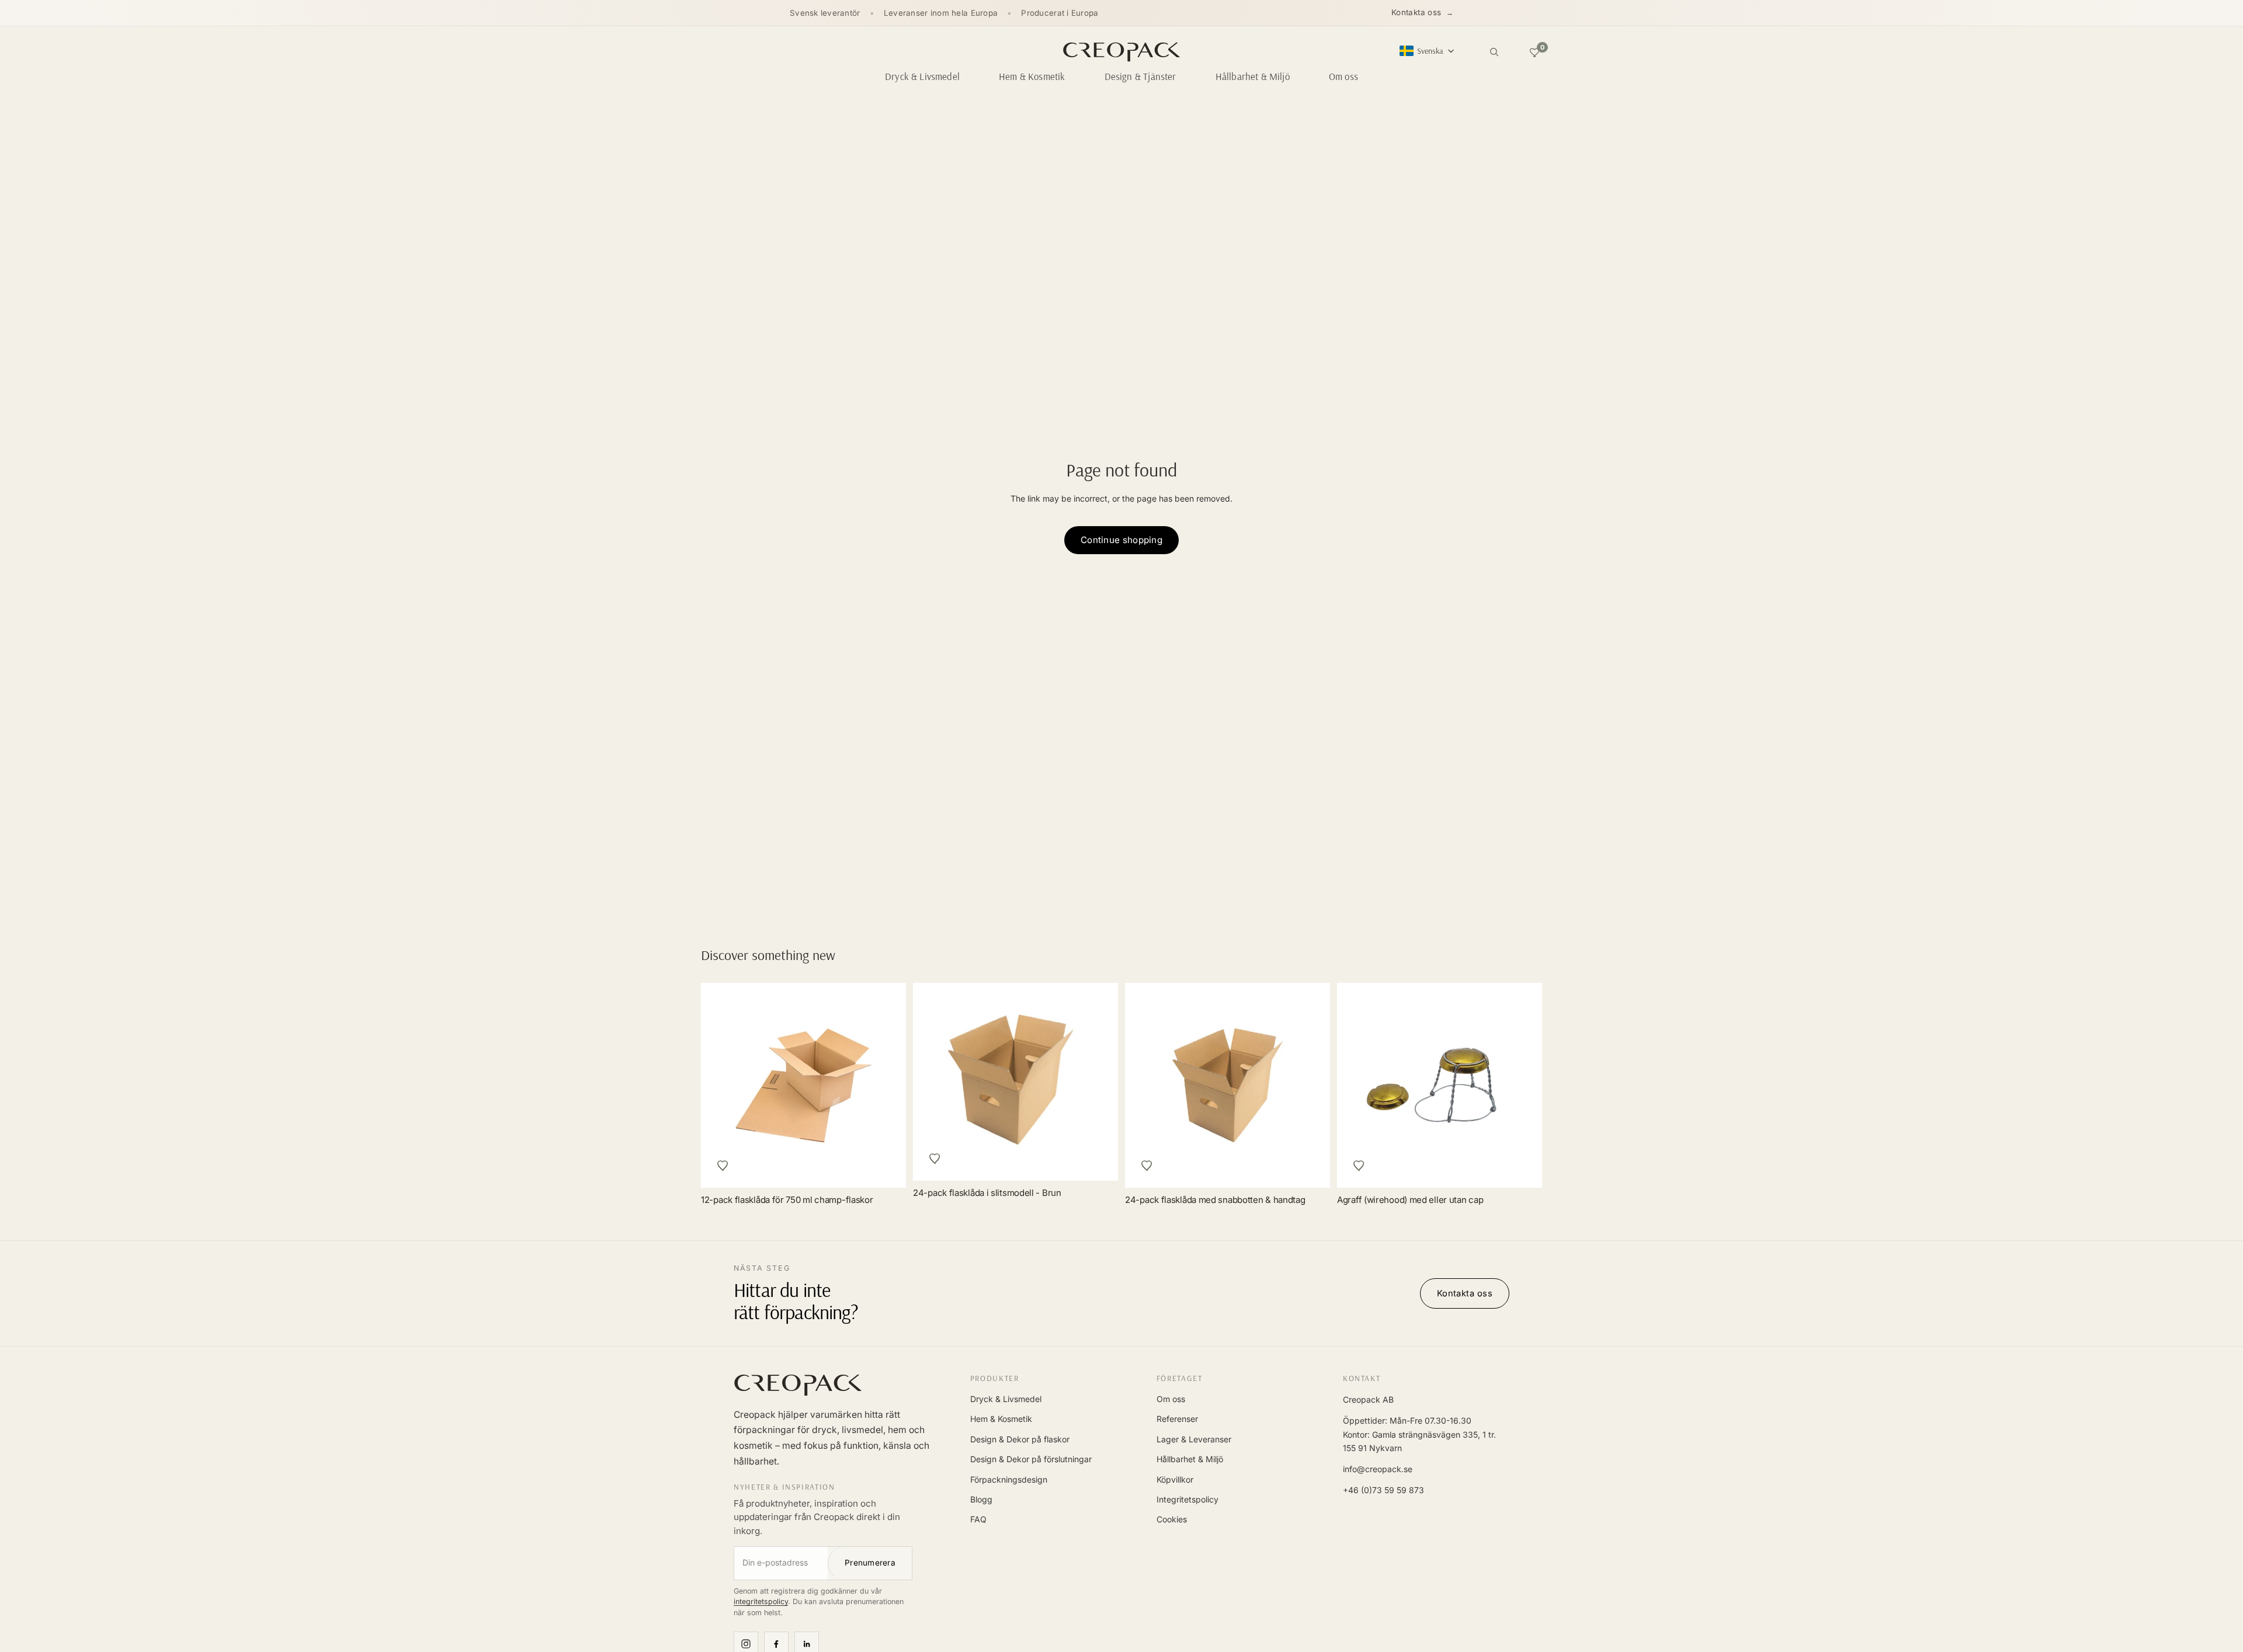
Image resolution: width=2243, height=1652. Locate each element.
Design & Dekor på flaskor (1020, 1439)
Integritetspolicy (1188, 1499)
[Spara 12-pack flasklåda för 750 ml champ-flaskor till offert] (723, 1166)
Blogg (981, 1499)
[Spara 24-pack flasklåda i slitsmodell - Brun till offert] (935, 1159)
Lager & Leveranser (1194, 1439)
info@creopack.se (1378, 1469)
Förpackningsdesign (1009, 1479)
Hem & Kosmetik (1001, 1419)
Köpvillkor (1175, 1479)
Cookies (1172, 1519)
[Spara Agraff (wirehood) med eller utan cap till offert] (1359, 1166)
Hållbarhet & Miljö (1190, 1459)
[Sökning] (1494, 52)
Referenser (1177, 1419)
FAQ (978, 1519)
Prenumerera (870, 1563)
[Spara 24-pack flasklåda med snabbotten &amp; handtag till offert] (1147, 1166)
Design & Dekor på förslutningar (1031, 1459)
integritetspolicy (761, 1601)
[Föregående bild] (1359, 1086)
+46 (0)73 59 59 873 (1383, 1490)
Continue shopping (1121, 540)
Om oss (1171, 1399)
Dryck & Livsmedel (1006, 1399)
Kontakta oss (1416, 12)
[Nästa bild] (1520, 1086)
